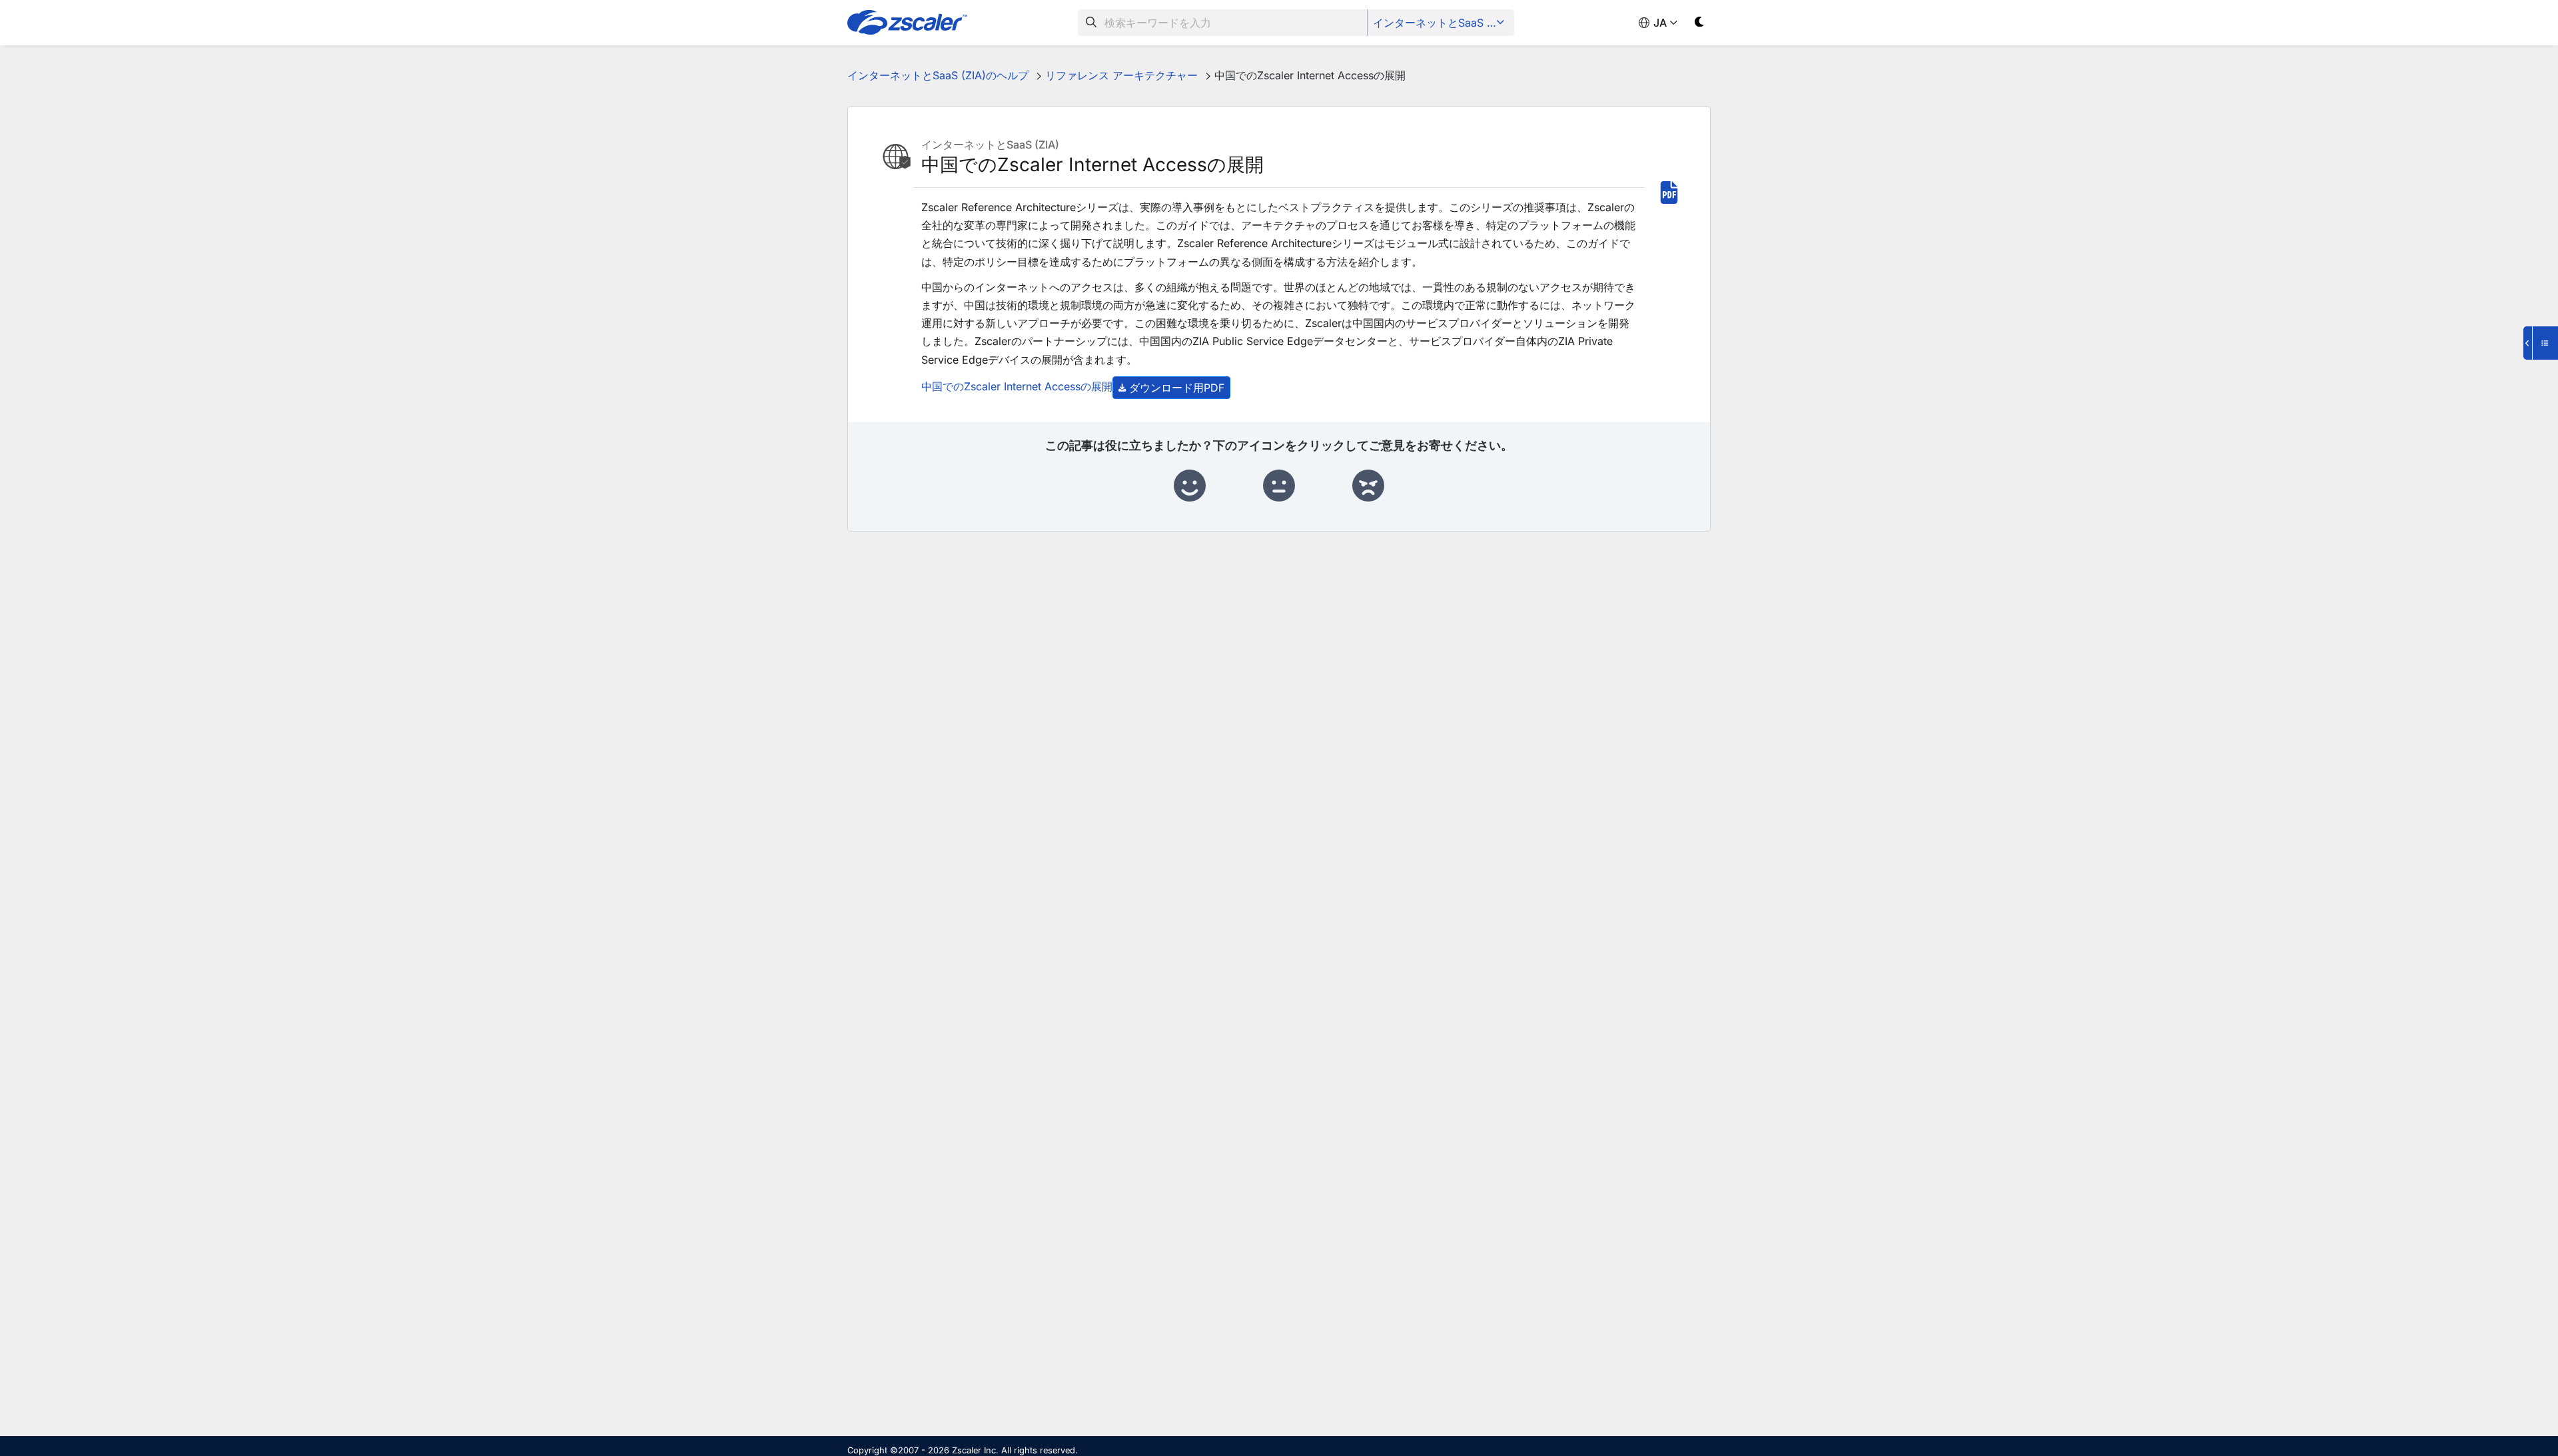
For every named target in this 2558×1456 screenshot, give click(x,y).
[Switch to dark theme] (1700, 24)
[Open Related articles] (2541, 343)
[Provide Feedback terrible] (1368, 486)
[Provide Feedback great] (1190, 486)
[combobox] (1223, 23)
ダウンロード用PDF (1177, 388)
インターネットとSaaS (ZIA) (1442, 23)
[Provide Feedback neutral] (1279, 486)
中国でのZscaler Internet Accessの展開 (1017, 386)
